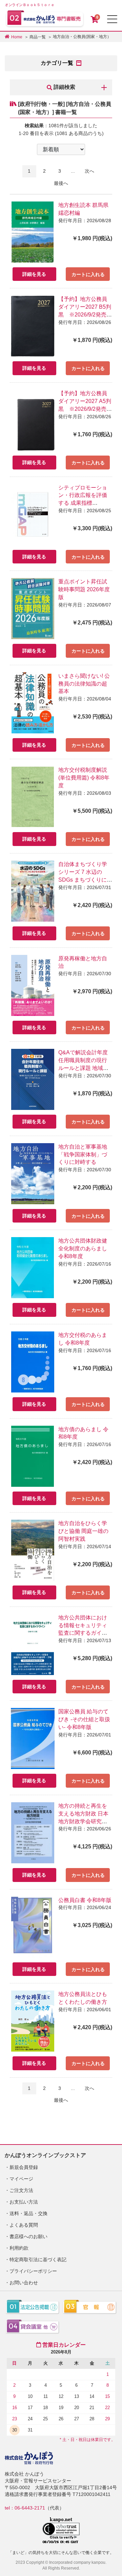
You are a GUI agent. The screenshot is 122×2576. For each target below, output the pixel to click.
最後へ (61, 183)
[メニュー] (112, 19)
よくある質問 (24, 2225)
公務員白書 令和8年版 (85, 1900)
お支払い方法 (24, 2202)
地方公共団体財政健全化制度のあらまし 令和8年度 (83, 1248)
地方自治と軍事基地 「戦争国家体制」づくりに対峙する (83, 1155)
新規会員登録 (24, 2167)
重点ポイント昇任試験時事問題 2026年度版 (84, 589)
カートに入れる (88, 274)
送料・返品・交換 (28, 2213)
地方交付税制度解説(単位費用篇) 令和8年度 (84, 778)
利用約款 (19, 2248)
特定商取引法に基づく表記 (38, 2260)
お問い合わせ (24, 2283)
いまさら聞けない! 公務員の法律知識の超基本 (84, 684)
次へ (89, 171)
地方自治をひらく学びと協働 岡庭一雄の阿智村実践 (83, 1531)
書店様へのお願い (28, 2236)
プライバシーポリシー (33, 2271)
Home (17, 37)
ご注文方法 (21, 2190)
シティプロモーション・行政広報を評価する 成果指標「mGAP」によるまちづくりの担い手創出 (85, 503)
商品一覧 (38, 37)
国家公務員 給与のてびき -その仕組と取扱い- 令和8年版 (84, 1719)
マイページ (21, 2179)
